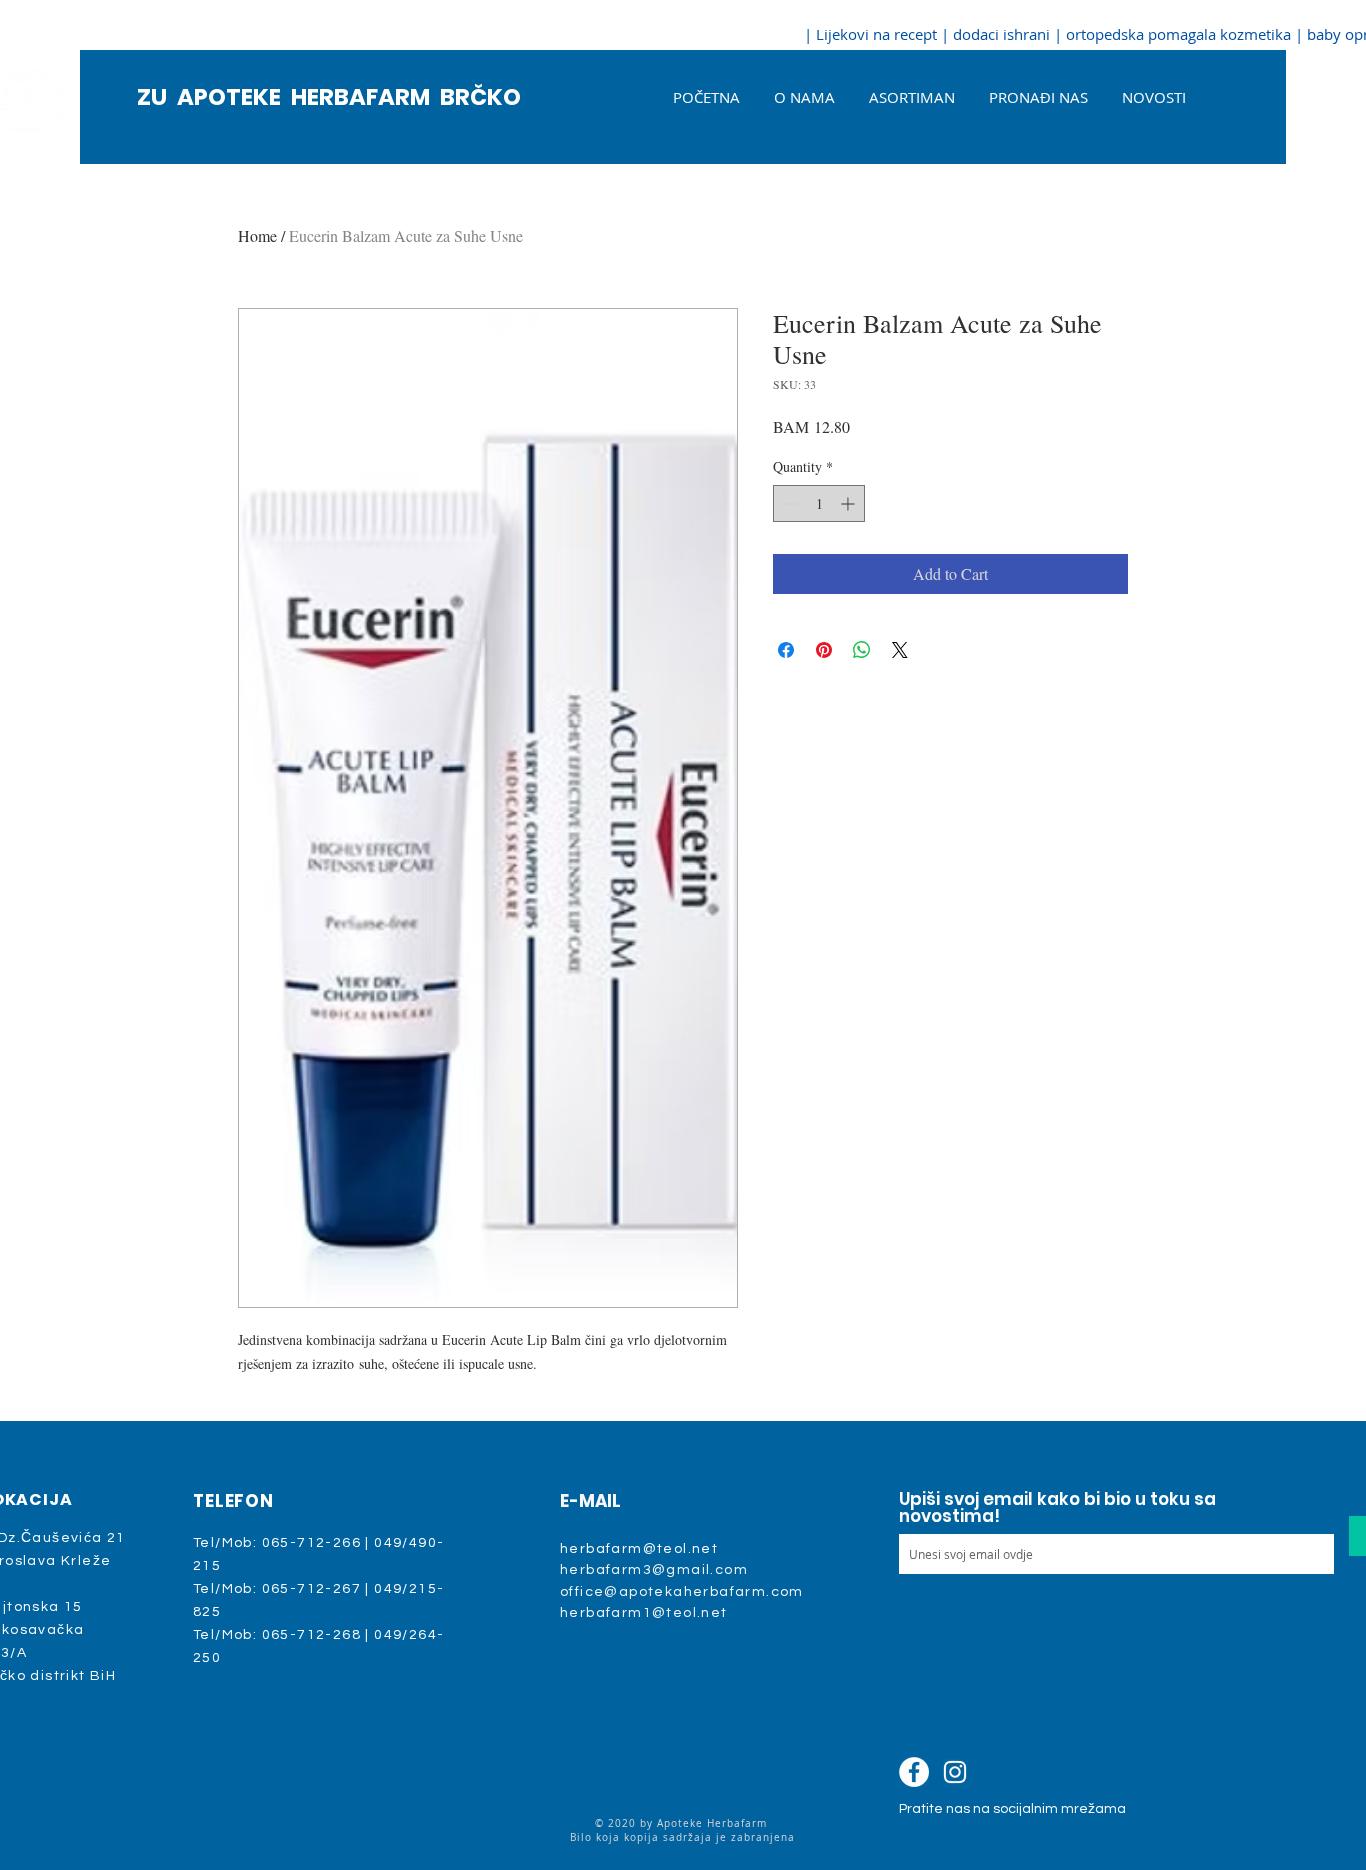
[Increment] (849, 503)
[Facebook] (914, 1772)
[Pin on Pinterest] (824, 650)
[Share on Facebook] (786, 650)
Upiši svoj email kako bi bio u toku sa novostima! (1057, 1508)
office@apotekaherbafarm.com (682, 1592)
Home (257, 235)
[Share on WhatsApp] (862, 650)
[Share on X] (900, 650)
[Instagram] (955, 1772)
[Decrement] (788, 503)
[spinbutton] (819, 503)
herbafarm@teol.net (639, 1549)
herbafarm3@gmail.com (654, 1570)
